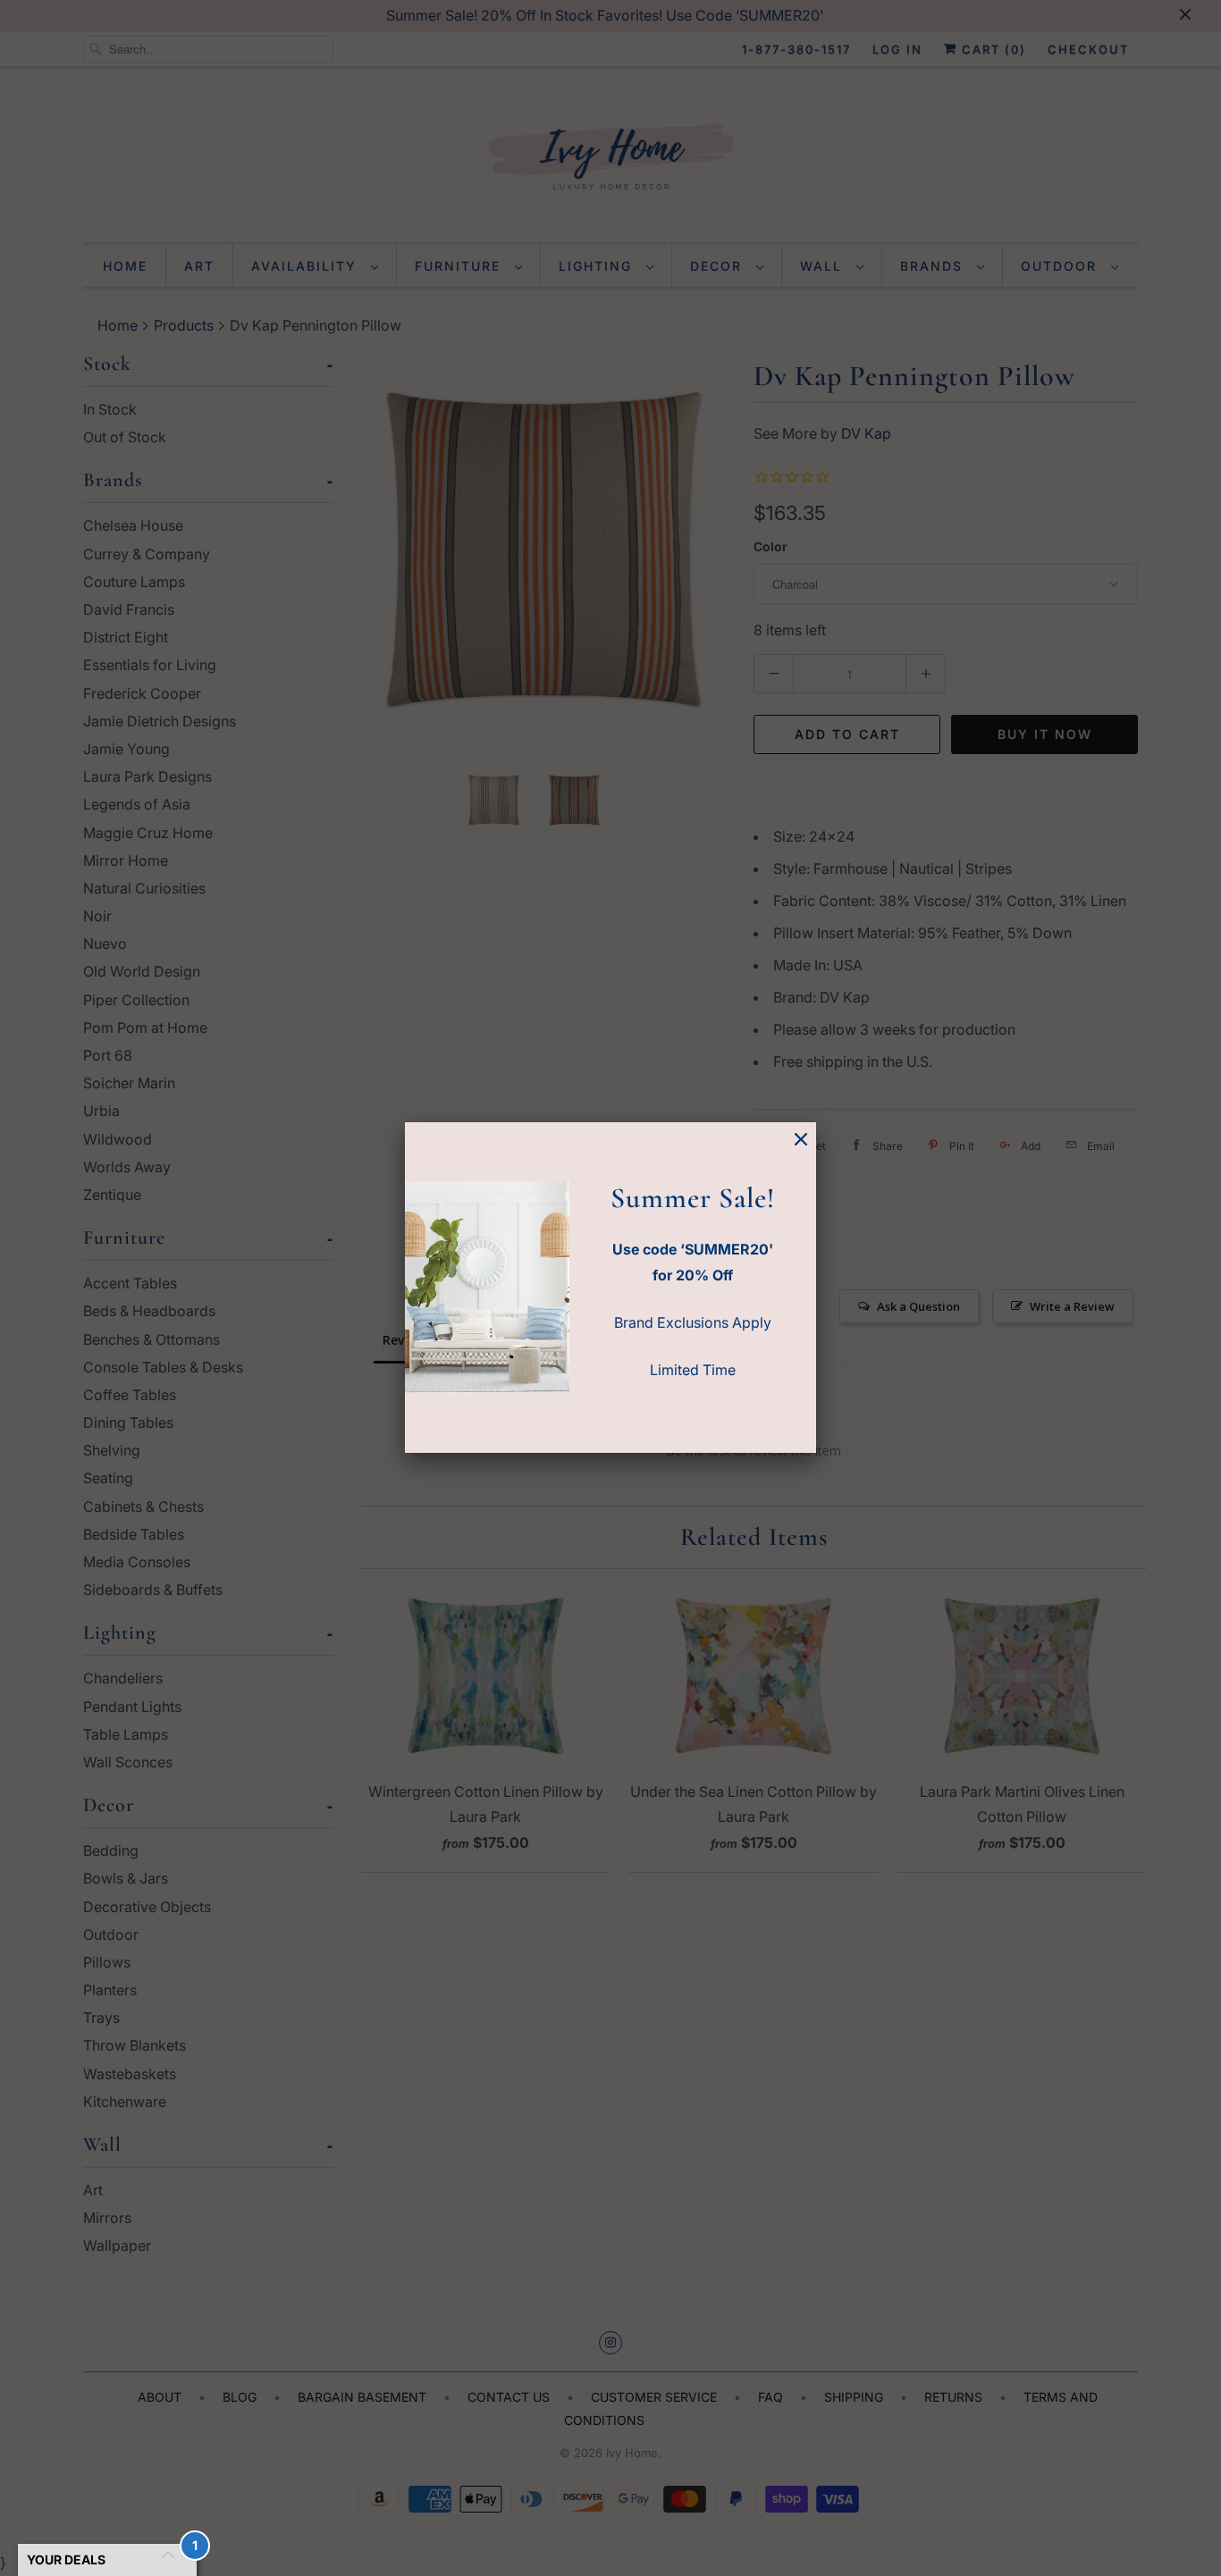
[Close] (801, 1140)
